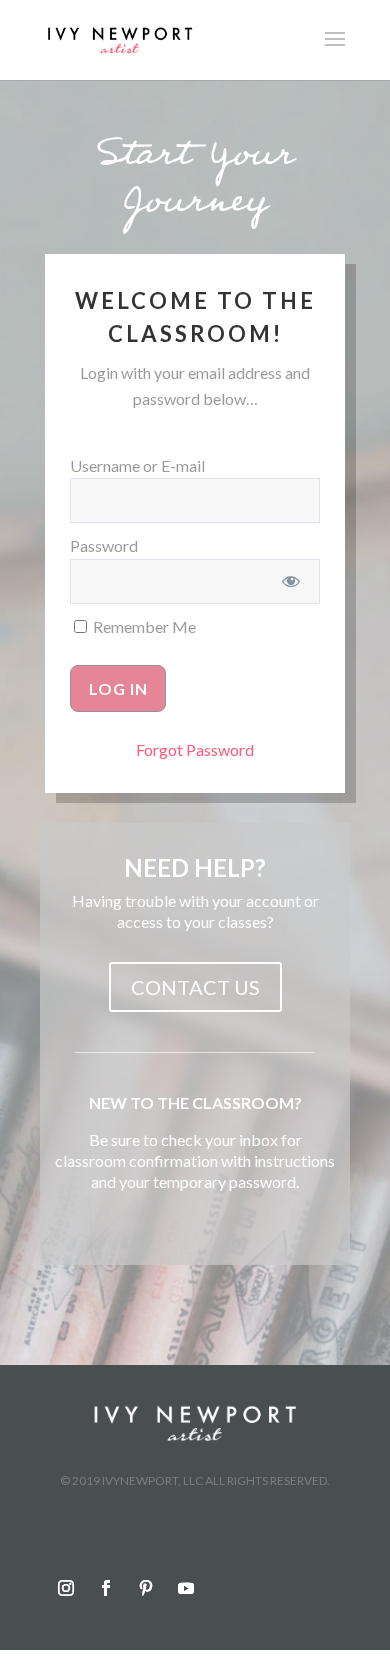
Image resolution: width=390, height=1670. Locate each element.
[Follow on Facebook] (106, 1588)
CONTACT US (195, 987)
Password (104, 545)
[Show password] (291, 581)
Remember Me (143, 626)
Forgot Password (195, 749)
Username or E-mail (137, 465)
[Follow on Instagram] (66, 1588)
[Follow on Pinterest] (146, 1588)
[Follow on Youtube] (186, 1588)
